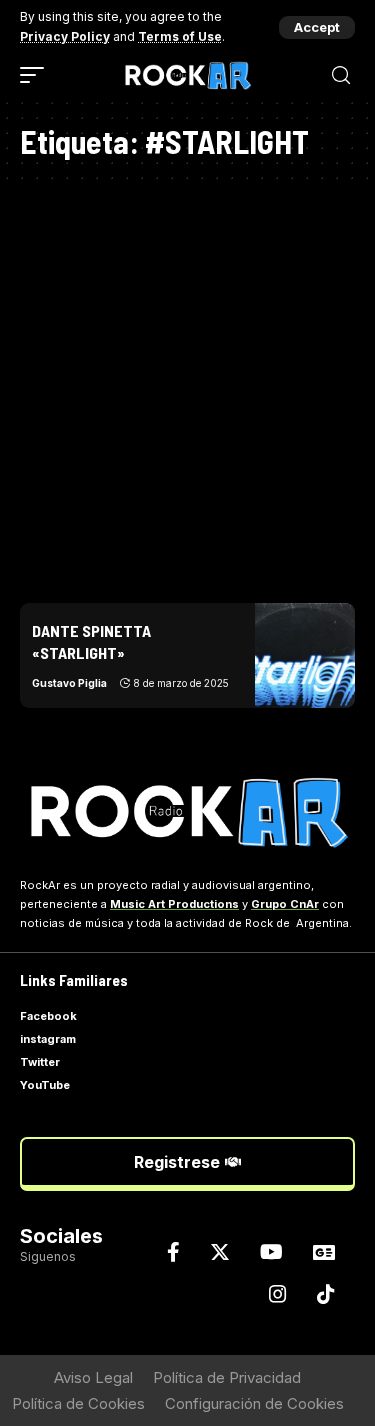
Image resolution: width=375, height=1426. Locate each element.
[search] (341, 75)
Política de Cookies (78, 1403)
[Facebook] (173, 1252)
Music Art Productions (174, 904)
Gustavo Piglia (69, 683)
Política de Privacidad (227, 1377)
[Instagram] (278, 1294)
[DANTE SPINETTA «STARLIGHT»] (305, 655)
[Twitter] (220, 1252)
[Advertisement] (187, 385)
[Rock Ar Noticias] (188, 75)
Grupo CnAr (285, 904)
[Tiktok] (326, 1294)
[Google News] (324, 1252)
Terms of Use (180, 36)
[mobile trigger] (37, 75)
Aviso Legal (93, 1377)
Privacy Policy (65, 36)
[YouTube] (271, 1252)
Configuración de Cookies (254, 1403)
